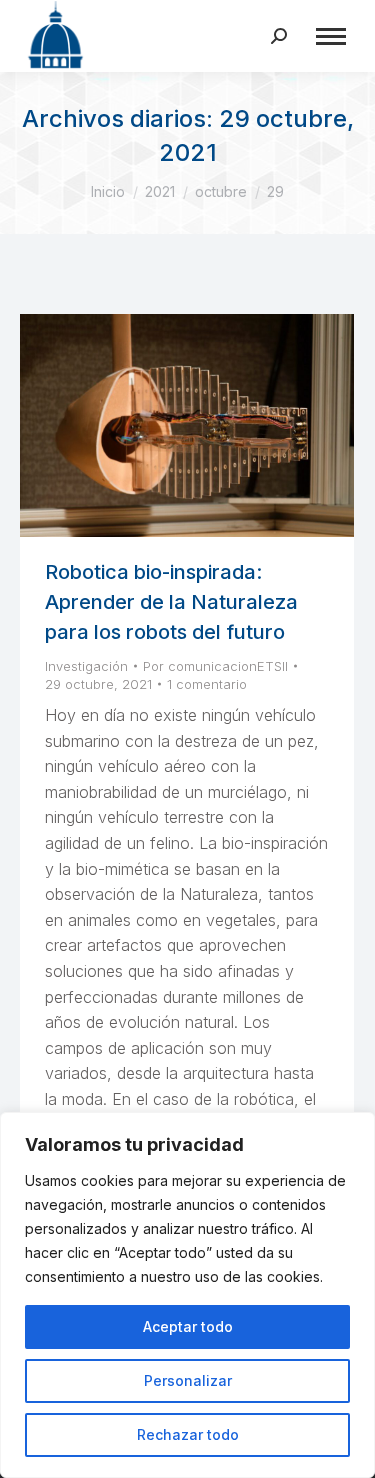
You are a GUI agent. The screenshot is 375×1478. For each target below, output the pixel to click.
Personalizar (188, 1380)
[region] (187, 1295)
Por (215, 666)
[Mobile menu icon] (331, 36)
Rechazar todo (188, 1434)
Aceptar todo (188, 1326)
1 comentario (207, 684)
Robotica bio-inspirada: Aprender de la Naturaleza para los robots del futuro (171, 602)
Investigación (86, 666)
